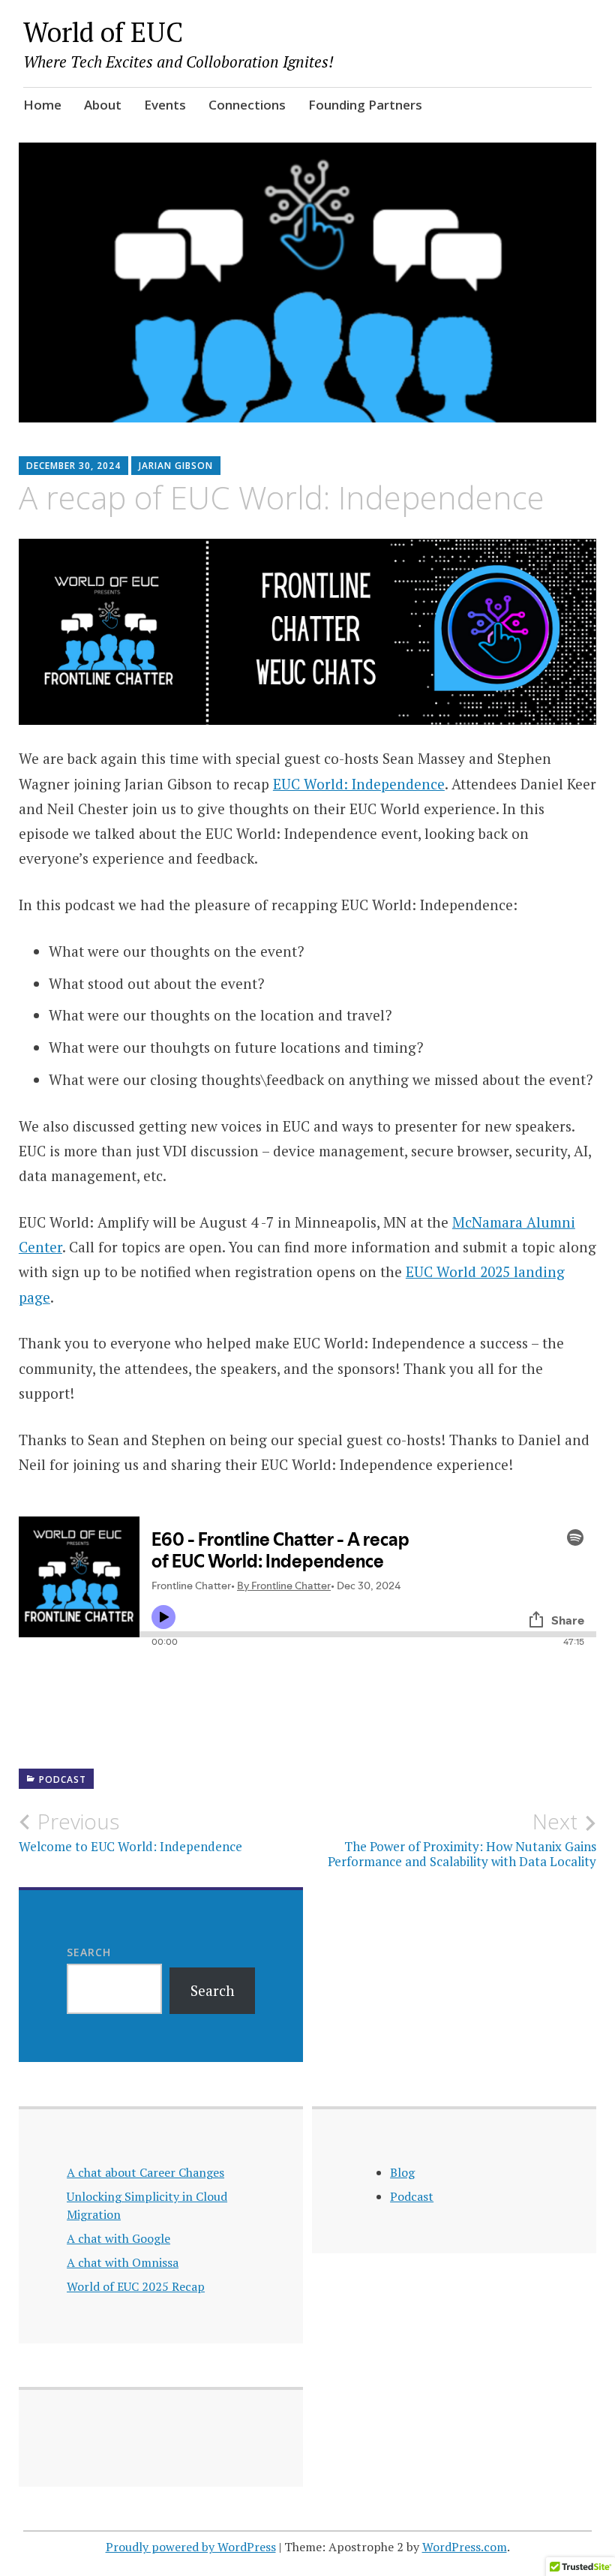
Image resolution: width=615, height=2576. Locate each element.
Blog (402, 2172)
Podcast (63, 1779)
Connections (247, 105)
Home (42, 105)
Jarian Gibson (176, 466)
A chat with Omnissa (123, 2262)
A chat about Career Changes (145, 2172)
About (103, 105)
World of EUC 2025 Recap (136, 2286)
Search (89, 1952)
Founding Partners (365, 105)
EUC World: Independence (359, 784)
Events (165, 105)
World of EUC (103, 32)
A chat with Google (118, 2238)
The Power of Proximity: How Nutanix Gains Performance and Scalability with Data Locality (462, 1839)
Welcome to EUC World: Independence (130, 1832)
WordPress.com (465, 2547)
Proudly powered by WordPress (191, 2547)
